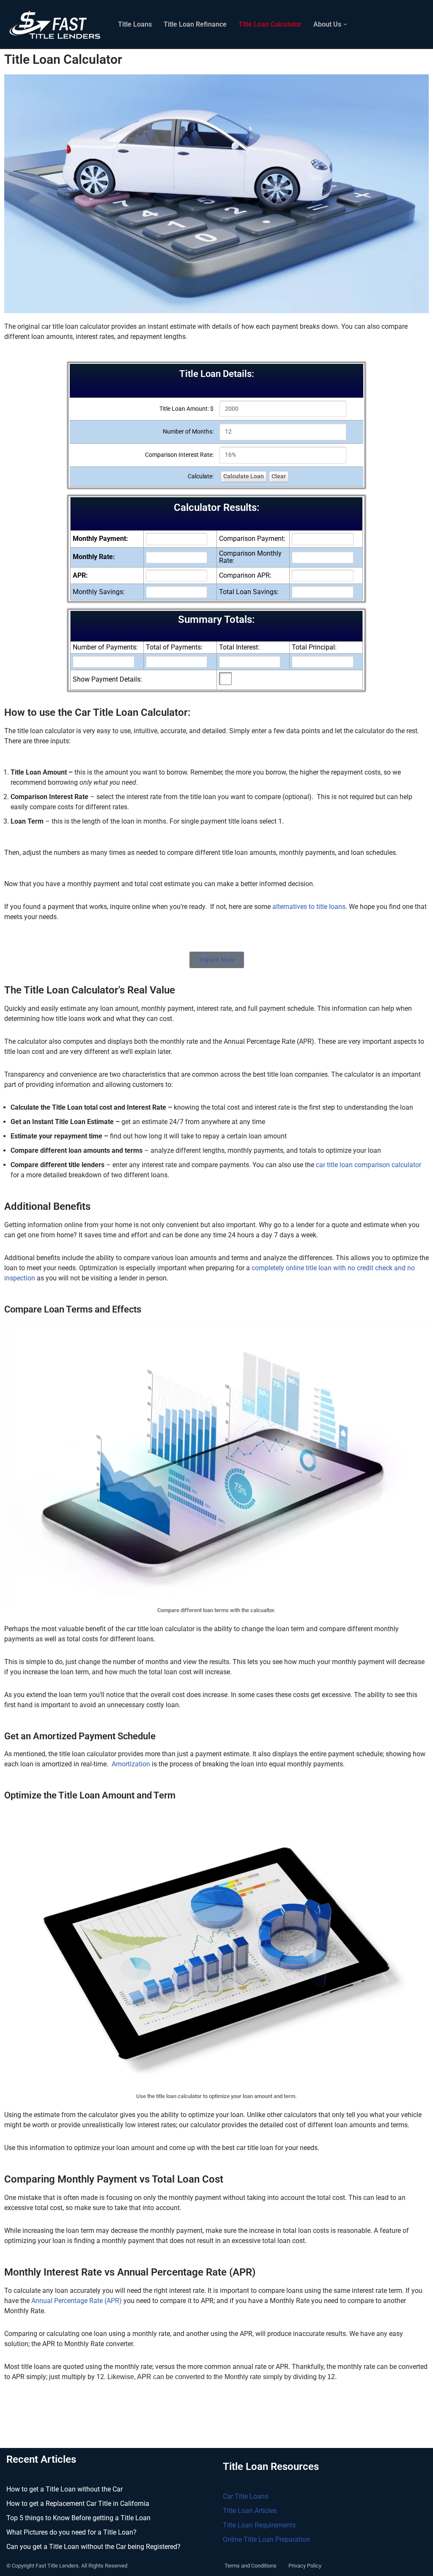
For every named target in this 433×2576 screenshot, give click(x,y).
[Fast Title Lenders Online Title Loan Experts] (55, 24)
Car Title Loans (245, 2496)
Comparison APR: (245, 576)
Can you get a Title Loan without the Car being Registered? (93, 2547)
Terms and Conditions (251, 2566)
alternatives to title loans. (310, 907)
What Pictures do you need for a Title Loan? (71, 2532)
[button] (345, 25)
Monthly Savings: (99, 592)
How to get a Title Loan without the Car (64, 2489)
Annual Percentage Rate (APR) (77, 2301)
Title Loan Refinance (195, 24)
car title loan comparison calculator (369, 1165)
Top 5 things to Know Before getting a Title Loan (78, 2518)
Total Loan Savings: (249, 592)
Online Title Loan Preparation (266, 2539)
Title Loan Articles (250, 2511)
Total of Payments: (174, 647)
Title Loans (135, 24)
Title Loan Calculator (270, 24)
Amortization (131, 1764)
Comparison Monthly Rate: (250, 557)
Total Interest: (239, 647)
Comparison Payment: (252, 539)
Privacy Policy (305, 2566)
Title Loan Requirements (259, 2525)
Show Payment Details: (107, 679)
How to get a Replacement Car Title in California (78, 2504)
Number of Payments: (105, 647)
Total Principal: (314, 647)
